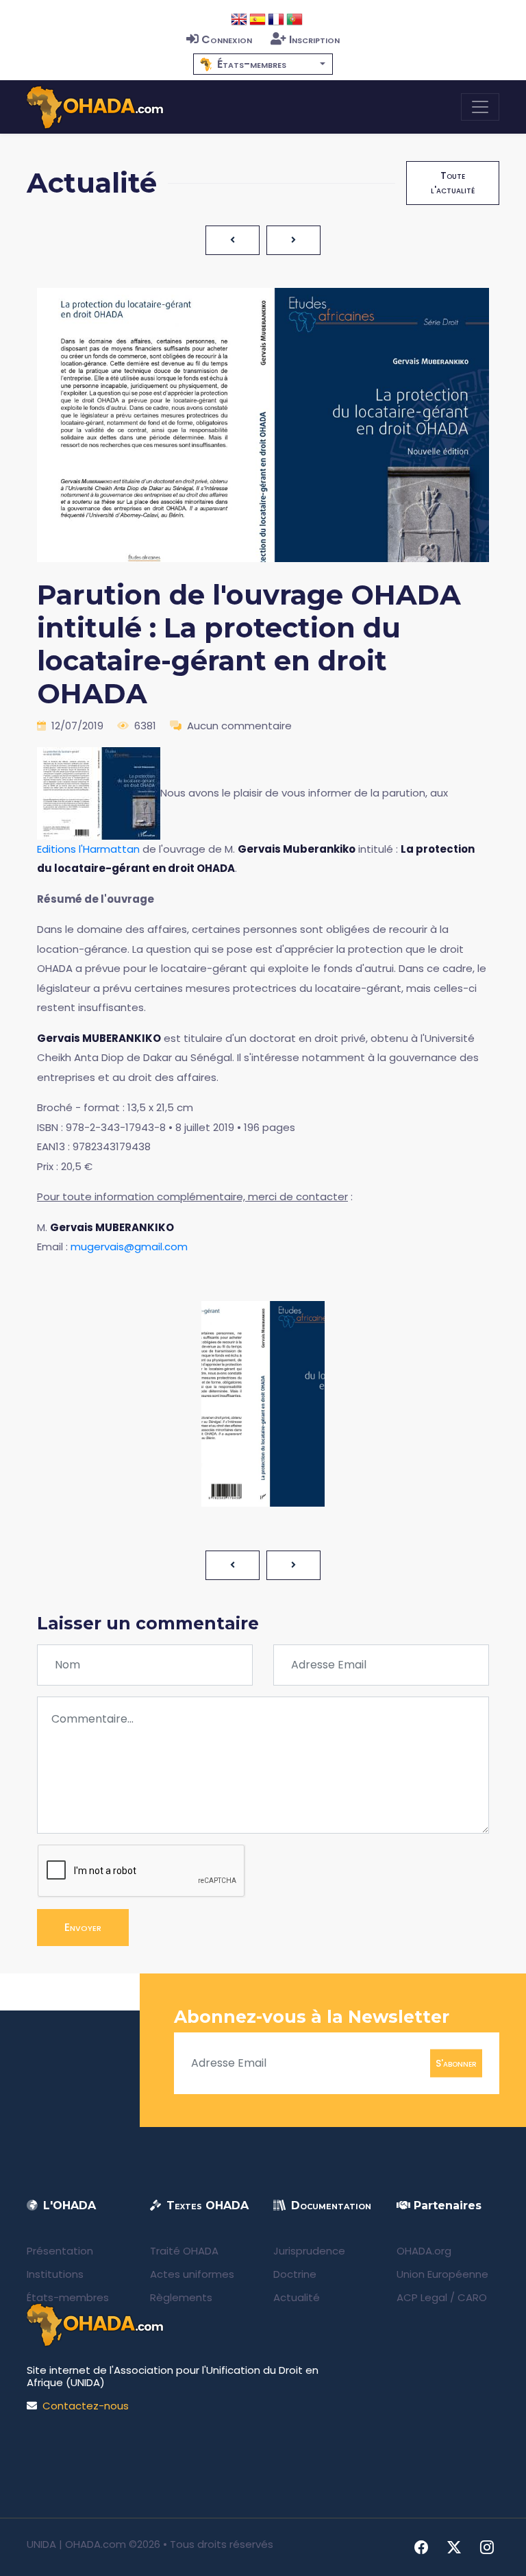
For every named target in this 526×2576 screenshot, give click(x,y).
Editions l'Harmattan (88, 849)
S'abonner (456, 2063)
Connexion (227, 39)
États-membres (68, 2297)
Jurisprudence (309, 2251)
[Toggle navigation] (480, 107)
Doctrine (295, 2274)
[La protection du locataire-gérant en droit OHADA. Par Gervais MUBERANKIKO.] (99, 792)
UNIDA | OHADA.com (76, 2544)
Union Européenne (442, 2274)
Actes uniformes (192, 2274)
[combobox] (263, 64)
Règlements (181, 2297)
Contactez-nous (86, 2406)
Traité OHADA (184, 2251)
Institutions (55, 2274)
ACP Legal (422, 2297)
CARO (472, 2297)
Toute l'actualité (453, 183)
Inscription (314, 39)
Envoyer (83, 1927)
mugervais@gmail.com (129, 1247)
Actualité (297, 2297)
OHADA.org (424, 2251)
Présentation (60, 2251)
